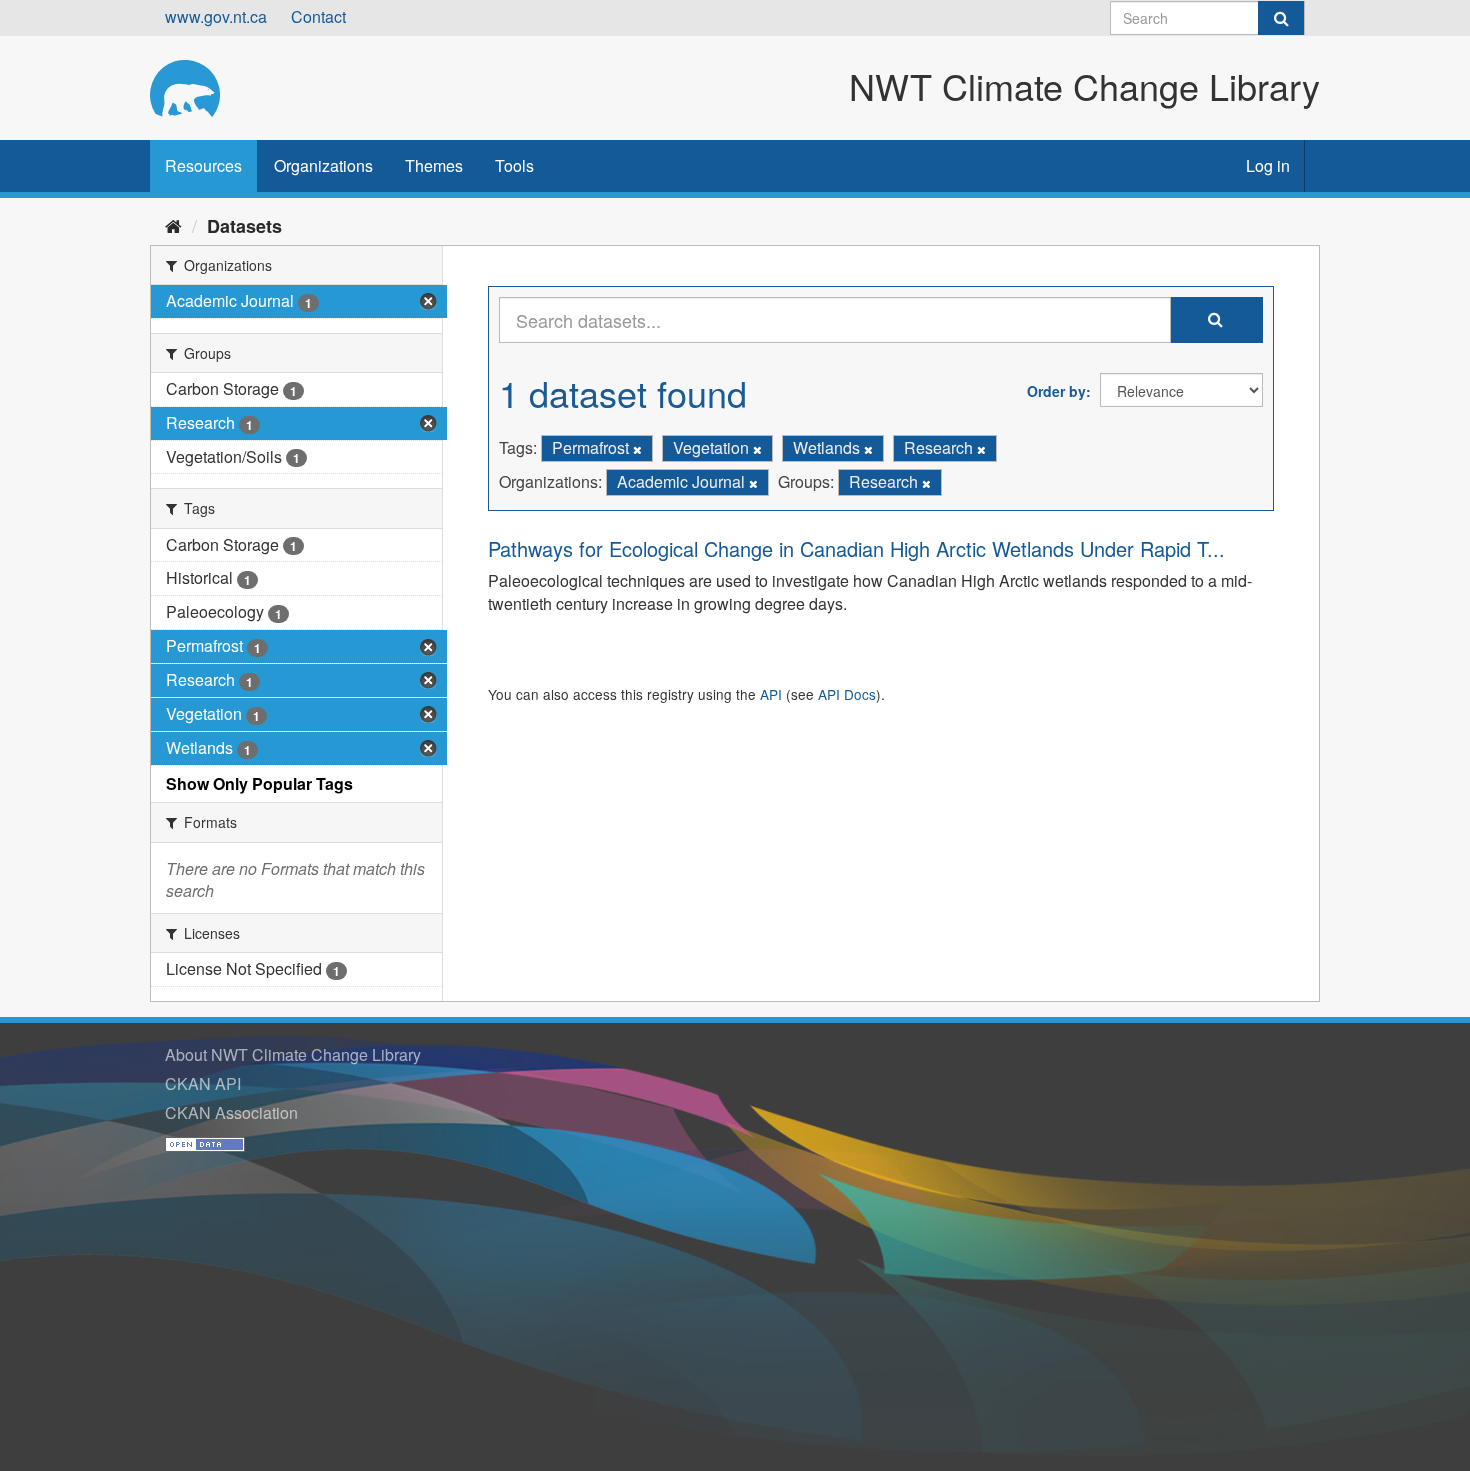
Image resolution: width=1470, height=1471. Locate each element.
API (771, 694)
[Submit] (1281, 18)
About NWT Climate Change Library (293, 1054)
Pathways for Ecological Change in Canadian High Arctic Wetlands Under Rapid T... (856, 548)
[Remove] (637, 449)
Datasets (244, 226)
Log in (1268, 165)
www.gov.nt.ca (216, 16)
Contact (318, 16)
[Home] (173, 225)
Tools (514, 165)
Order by (1056, 391)
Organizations (323, 165)
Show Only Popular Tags (259, 783)
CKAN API (203, 1083)
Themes (434, 165)
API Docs (847, 694)
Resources (203, 165)
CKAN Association (231, 1112)
